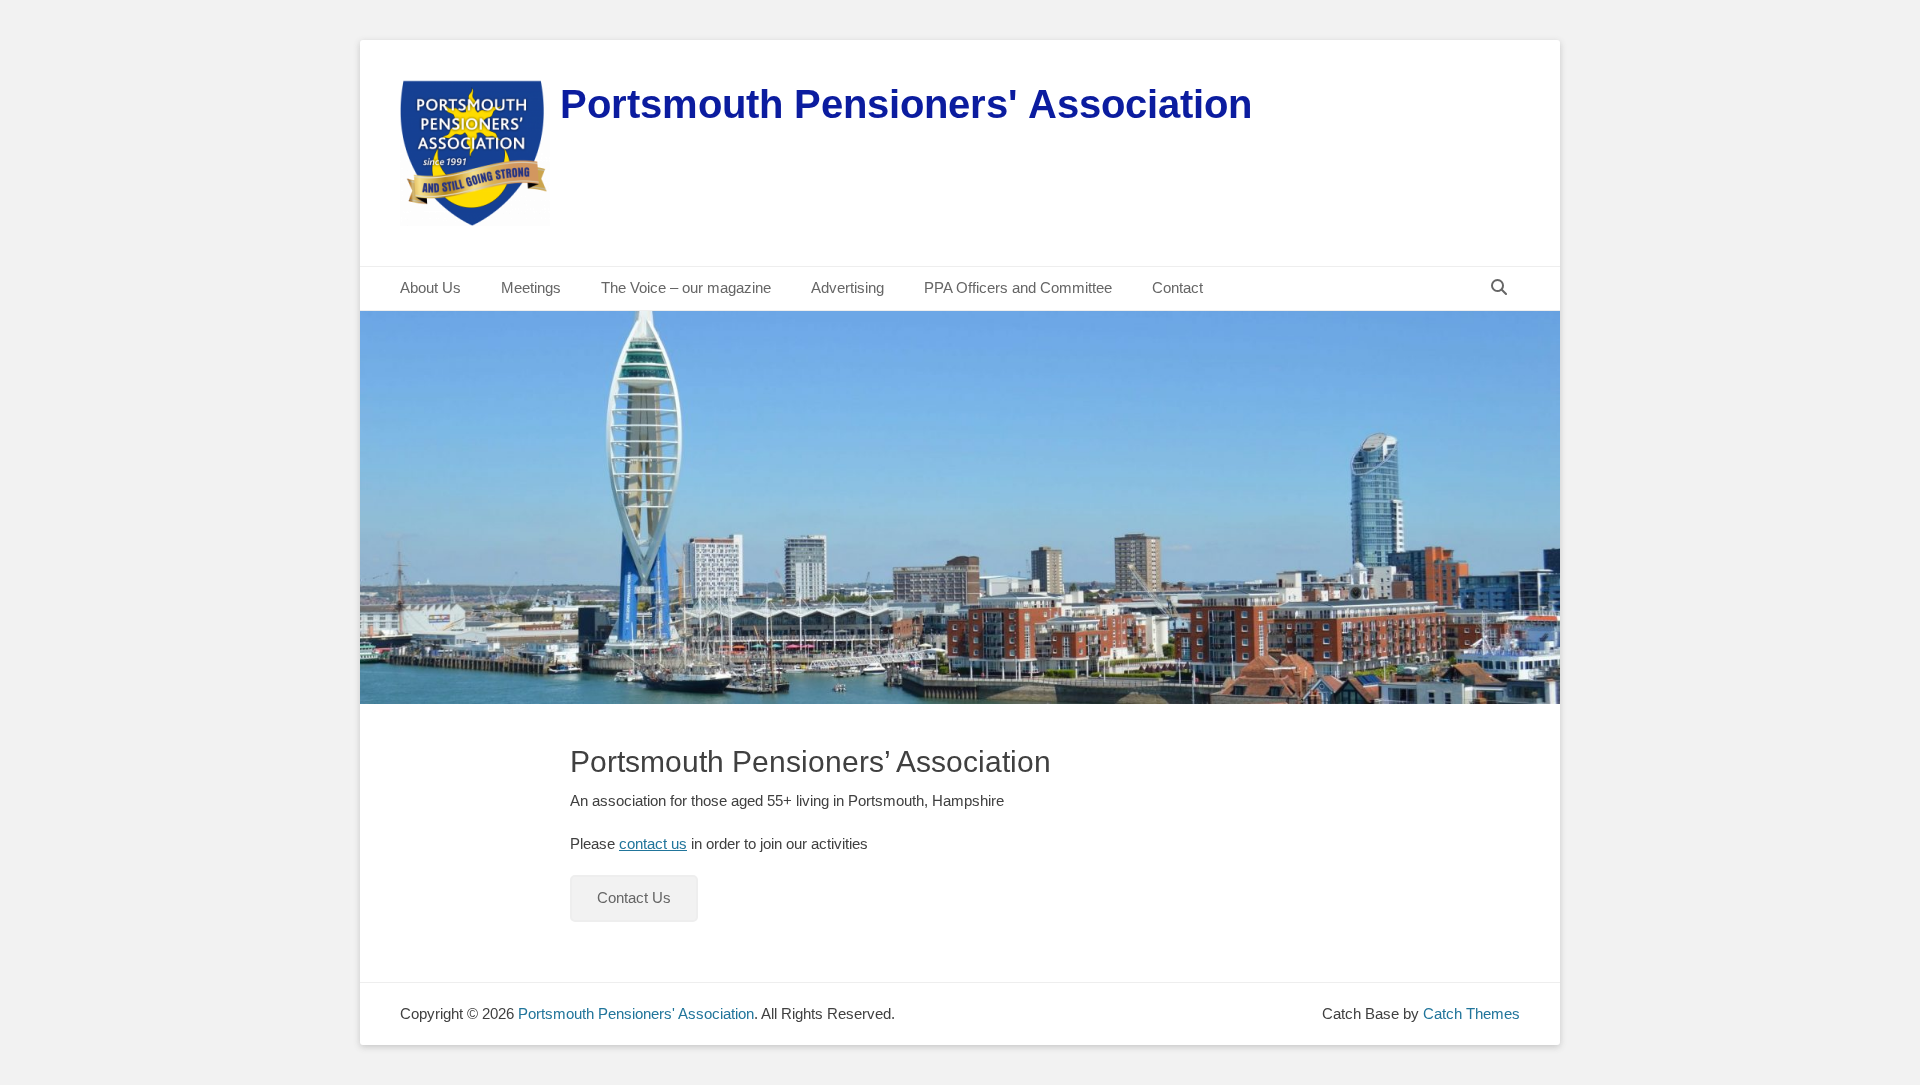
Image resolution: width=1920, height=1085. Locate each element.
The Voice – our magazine (686, 287)
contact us (653, 843)
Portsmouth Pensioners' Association (906, 104)
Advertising (847, 287)
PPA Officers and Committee (1018, 287)
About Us (430, 287)
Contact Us (634, 897)
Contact (1177, 287)
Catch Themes (1471, 1013)
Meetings (531, 287)
